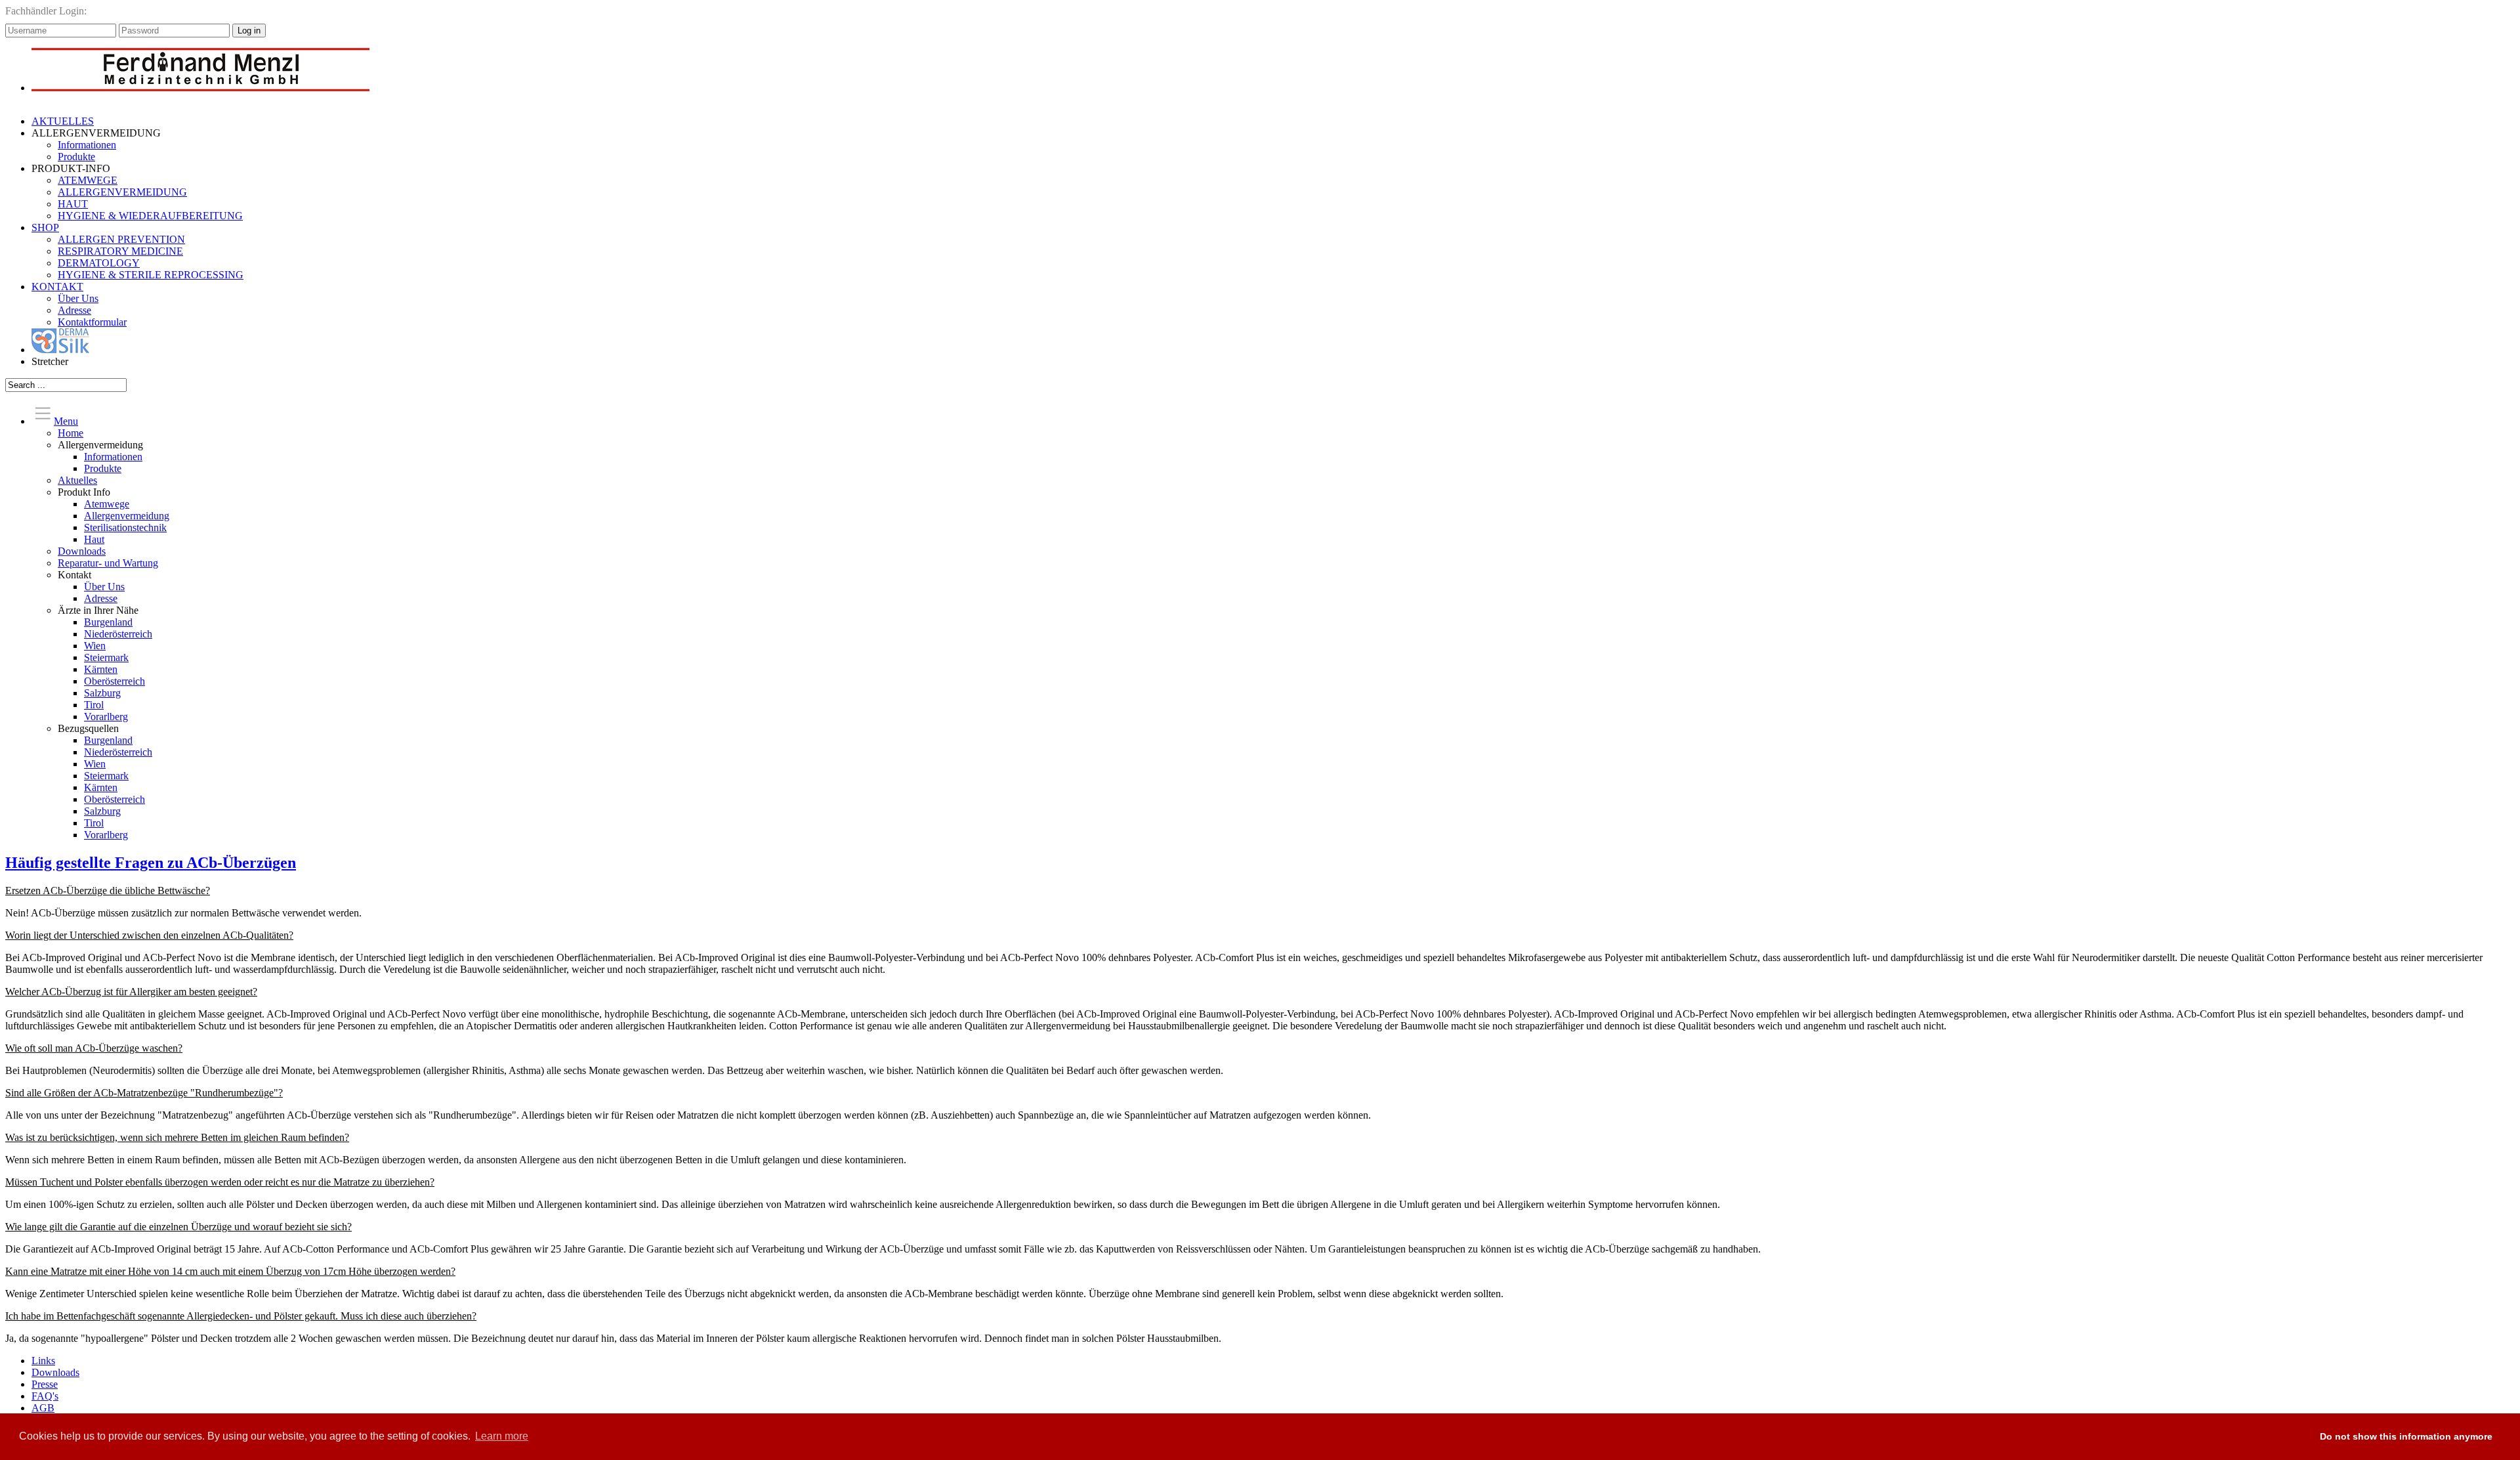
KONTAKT (57, 287)
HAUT (73, 204)
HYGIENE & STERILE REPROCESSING (151, 275)
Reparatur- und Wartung (108, 563)
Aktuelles (77, 480)
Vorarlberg (106, 717)
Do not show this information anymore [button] (2406, 1436)
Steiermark (106, 657)
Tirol (94, 705)
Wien (95, 646)
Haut (94, 539)
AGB (43, 1408)
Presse (45, 1384)
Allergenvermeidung (127, 516)
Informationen (87, 145)
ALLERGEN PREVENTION (121, 239)
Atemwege (107, 504)
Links (43, 1361)
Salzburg (102, 693)
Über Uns (78, 298)
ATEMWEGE (88, 180)
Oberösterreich (115, 681)
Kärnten (101, 669)
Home (71, 433)
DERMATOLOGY (99, 263)
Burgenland (108, 622)
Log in (249, 31)
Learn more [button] (502, 1436)
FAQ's (45, 1396)
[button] (2297, 1437)
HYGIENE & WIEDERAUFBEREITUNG (150, 216)
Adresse (74, 310)
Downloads (82, 551)
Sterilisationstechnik (125, 527)
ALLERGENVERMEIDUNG (122, 192)
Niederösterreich (118, 634)
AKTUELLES (63, 121)
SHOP (45, 227)
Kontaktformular (92, 322)
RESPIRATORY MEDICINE (120, 251)
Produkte (76, 157)
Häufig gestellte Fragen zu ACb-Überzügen (151, 863)
